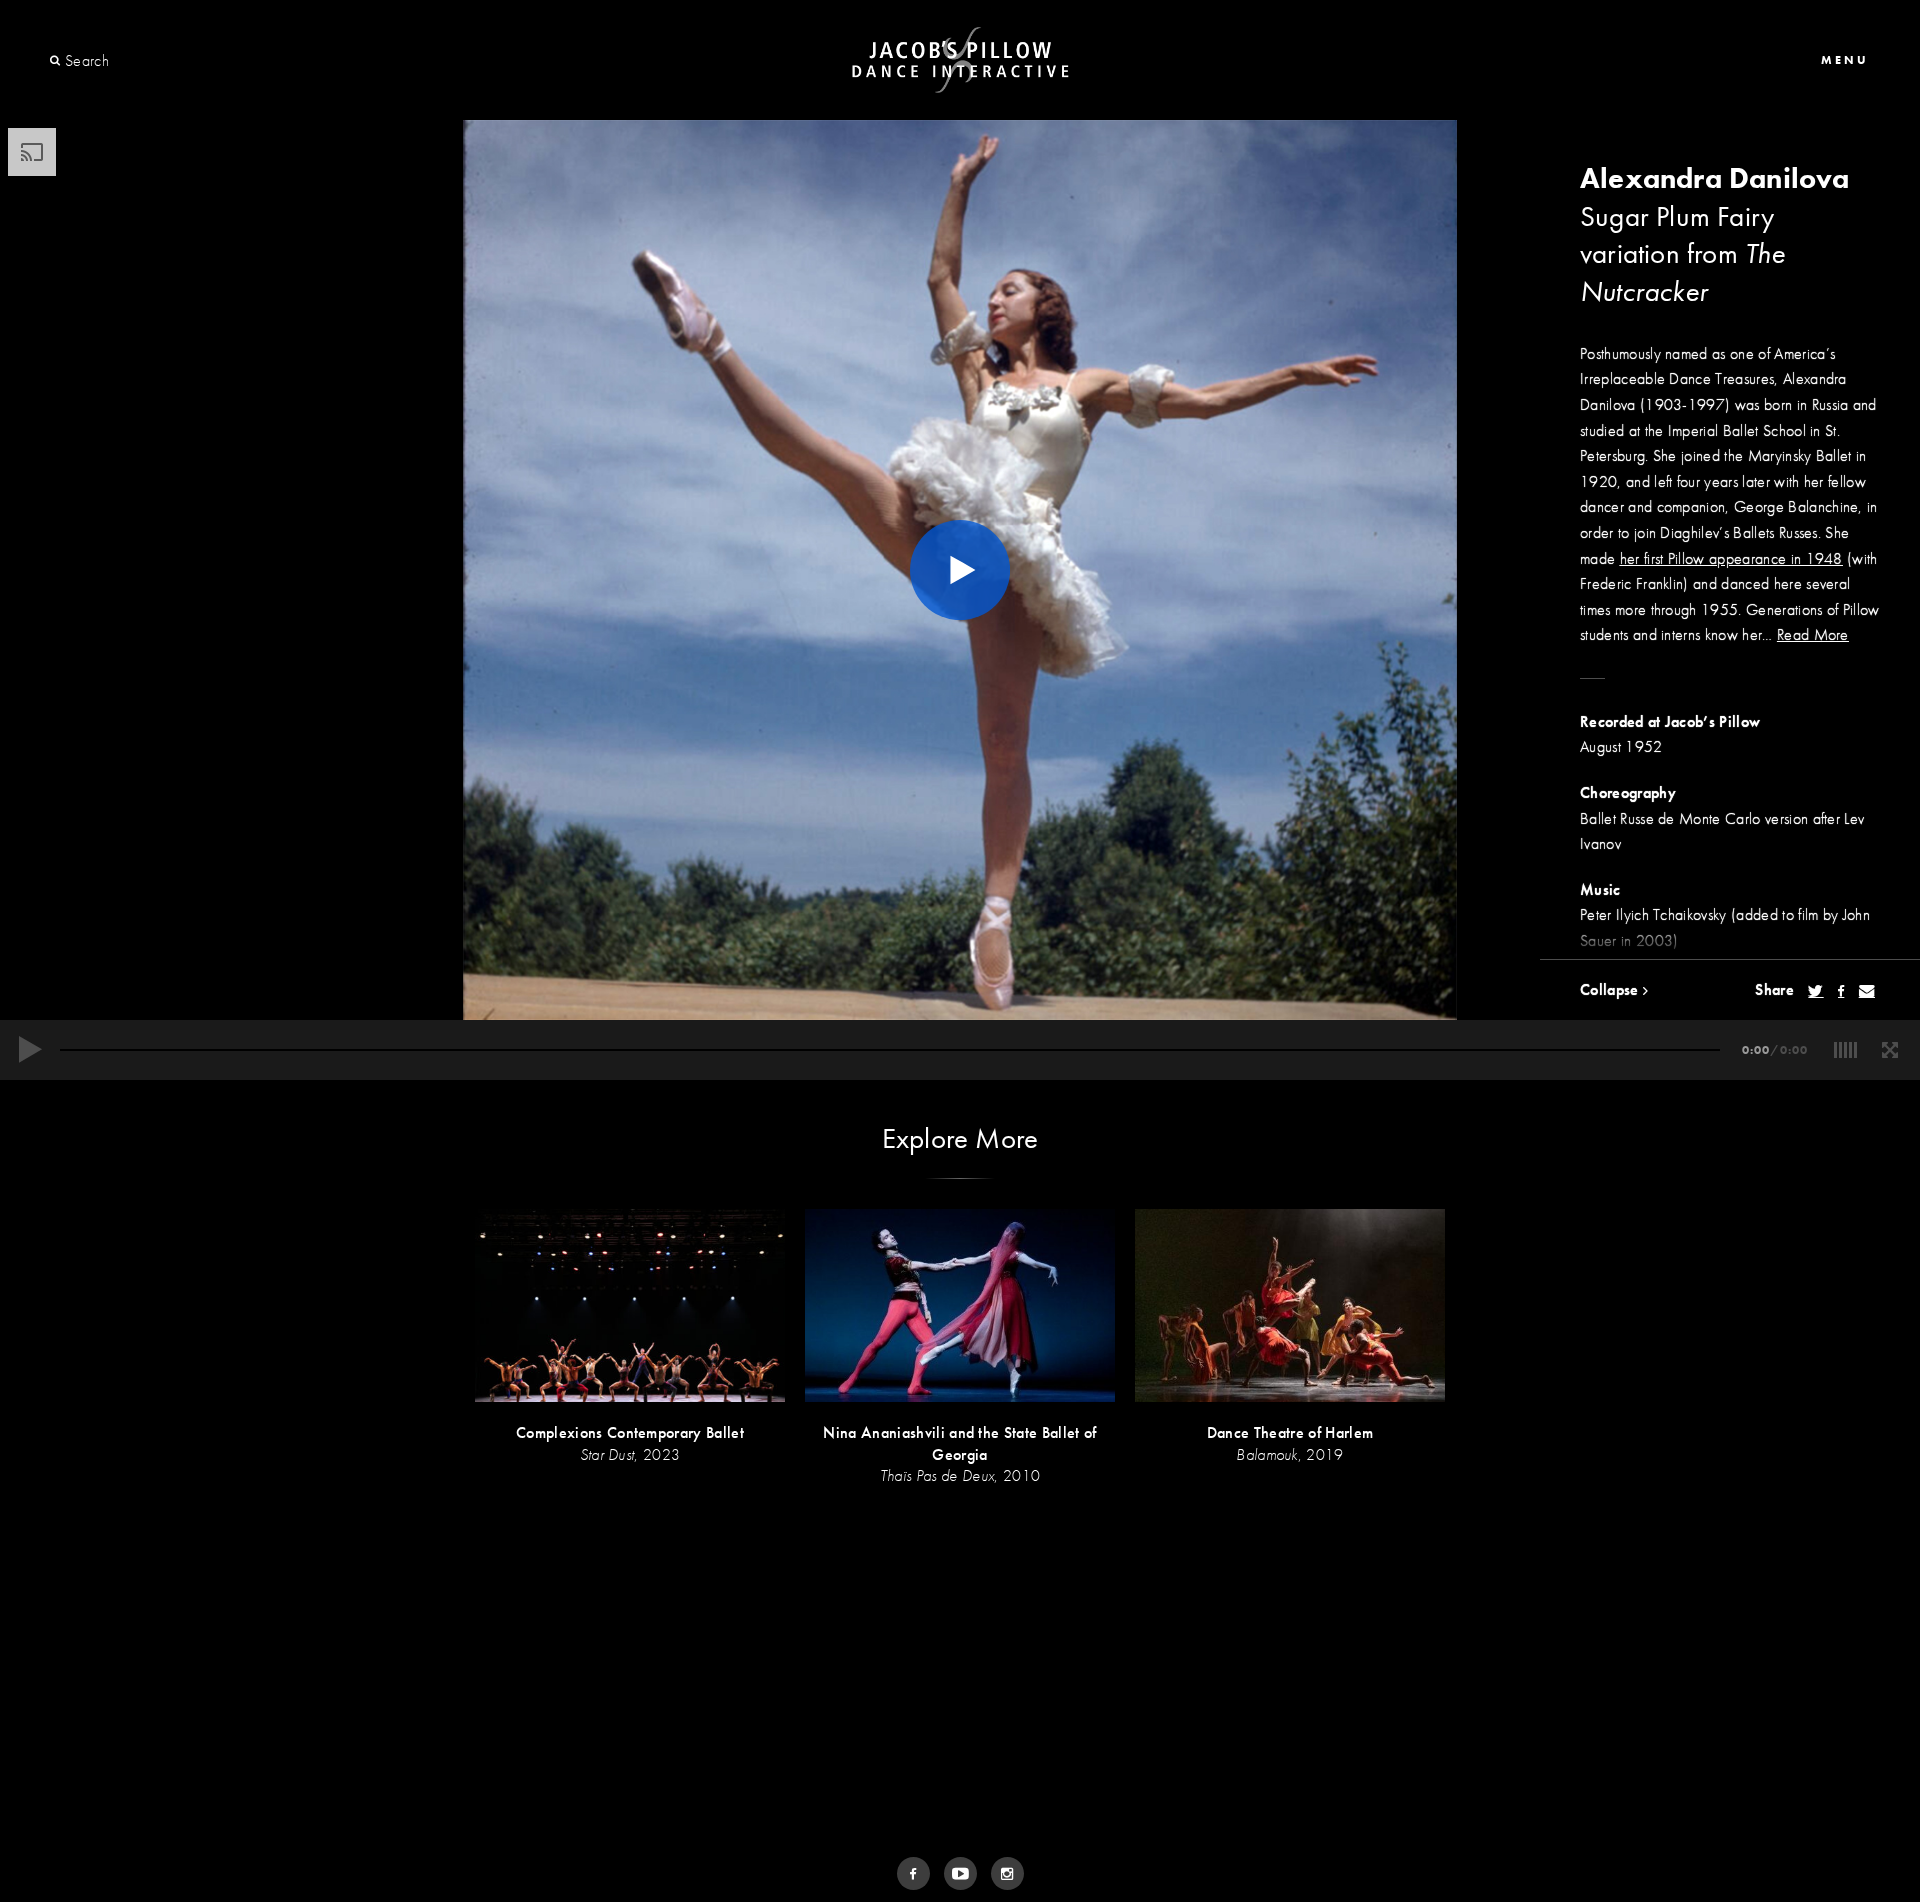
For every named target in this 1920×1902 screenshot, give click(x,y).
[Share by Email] (1867, 991)
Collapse (1611, 989)
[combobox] (137, 61)
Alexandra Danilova (1714, 178)
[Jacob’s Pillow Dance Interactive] (960, 60)
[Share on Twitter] (1815, 991)
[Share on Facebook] (1841, 991)
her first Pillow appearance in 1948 (1731, 558)
